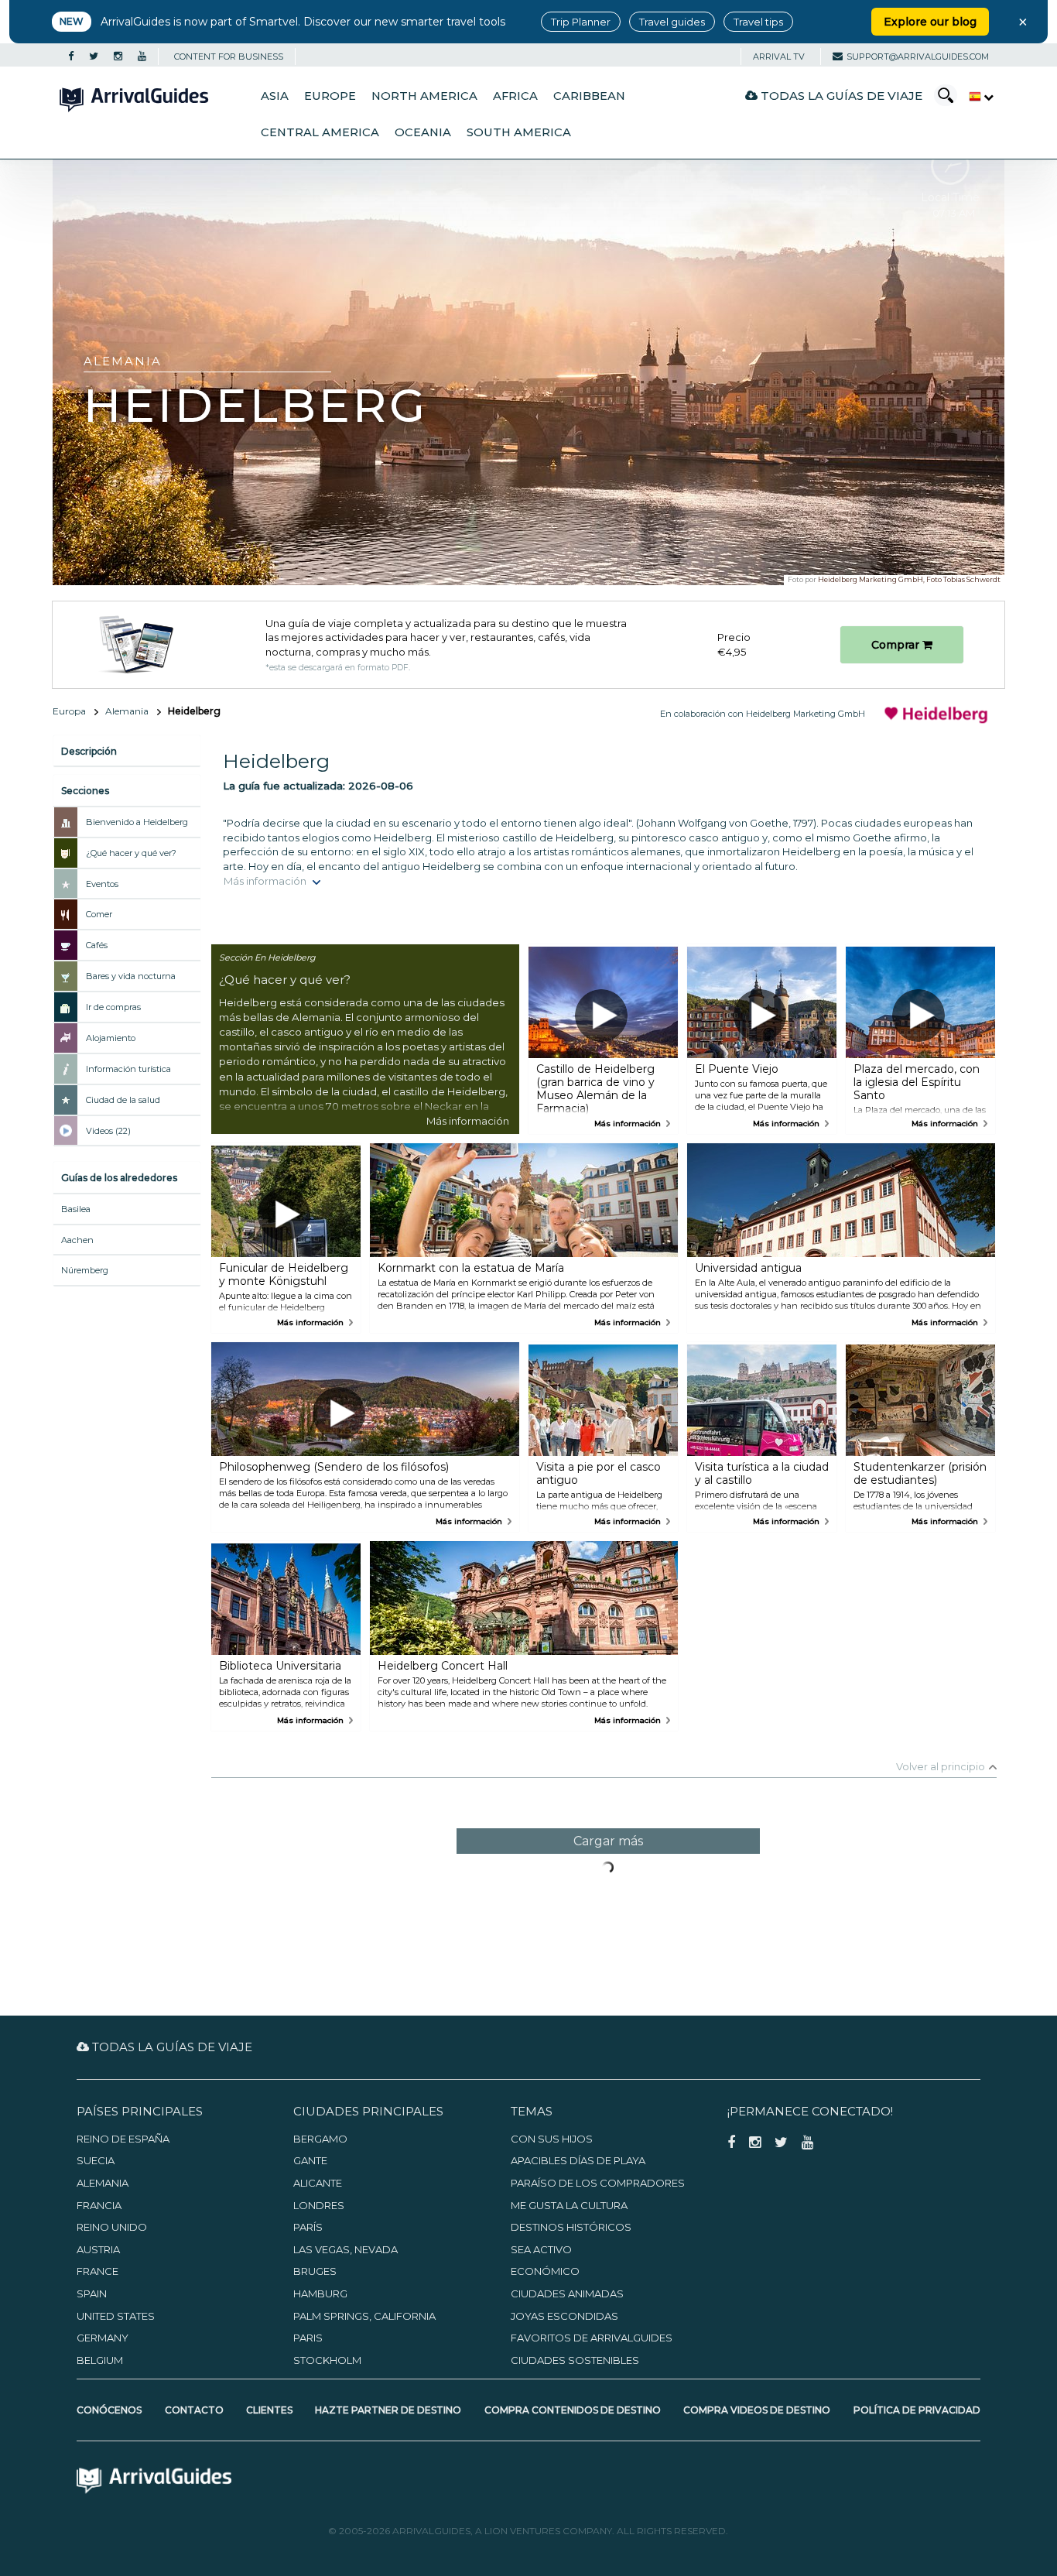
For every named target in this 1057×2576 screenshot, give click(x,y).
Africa (515, 96)
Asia (275, 96)
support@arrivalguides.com (918, 57)
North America (424, 96)
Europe (330, 96)
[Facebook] (71, 57)
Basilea (76, 1209)
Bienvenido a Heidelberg (137, 822)
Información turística (128, 1069)
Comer (99, 914)
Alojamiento (111, 1038)
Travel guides (672, 22)
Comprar (897, 645)
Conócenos (109, 2410)
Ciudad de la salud (123, 1100)
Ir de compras (113, 1007)
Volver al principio (941, 1766)
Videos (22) (108, 1131)
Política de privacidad (917, 2410)
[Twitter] (94, 57)
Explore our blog (930, 22)
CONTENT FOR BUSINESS (229, 57)
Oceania (423, 132)
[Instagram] (118, 57)
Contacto (194, 2410)
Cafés (97, 945)
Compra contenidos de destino (573, 2410)
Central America (320, 132)
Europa (69, 711)
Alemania (127, 711)
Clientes (269, 2410)
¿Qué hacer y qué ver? (131, 853)
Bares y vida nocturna (131, 976)
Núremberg (85, 1270)
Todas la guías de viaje (840, 96)
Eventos (102, 884)
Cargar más (608, 1841)
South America (519, 132)
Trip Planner (581, 22)
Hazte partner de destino (388, 2410)
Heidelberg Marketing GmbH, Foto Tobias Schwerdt (909, 579)
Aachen (77, 1240)
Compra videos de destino (757, 2410)
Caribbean (589, 96)
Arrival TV (779, 57)
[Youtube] (142, 57)
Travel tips (758, 22)
